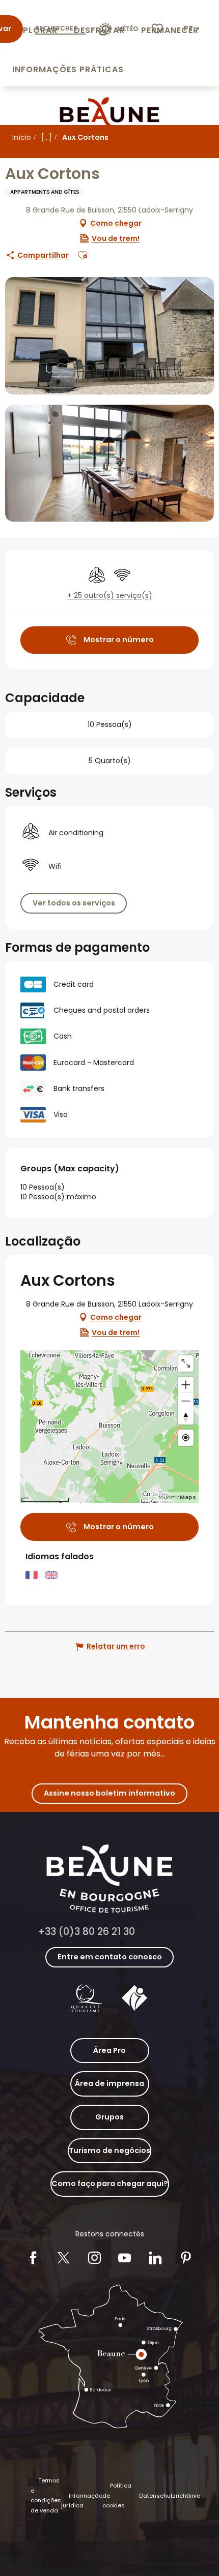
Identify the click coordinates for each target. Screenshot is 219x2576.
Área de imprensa (109, 2083)
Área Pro (109, 2050)
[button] (193, 29)
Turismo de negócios (109, 2150)
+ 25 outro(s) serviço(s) (110, 596)
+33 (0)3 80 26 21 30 (86, 1932)
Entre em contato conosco (110, 1957)
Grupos (109, 2117)
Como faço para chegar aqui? (110, 2184)
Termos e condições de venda (46, 2495)
